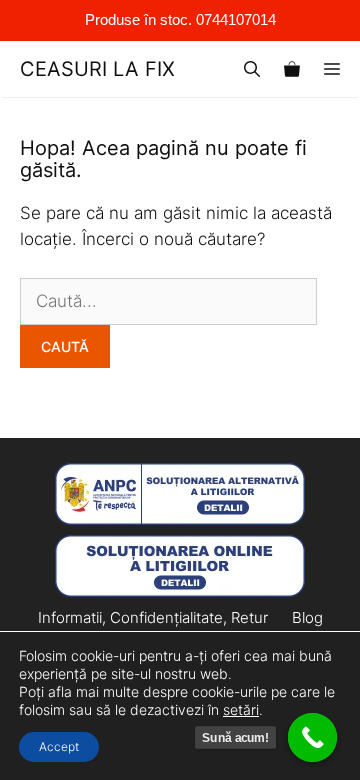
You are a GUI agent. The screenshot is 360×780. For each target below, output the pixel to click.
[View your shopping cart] (292, 69)
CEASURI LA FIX (97, 69)
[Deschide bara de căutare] (252, 69)
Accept (59, 746)
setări (241, 709)
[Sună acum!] (313, 738)
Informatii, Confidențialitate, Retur (153, 617)
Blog (307, 617)
